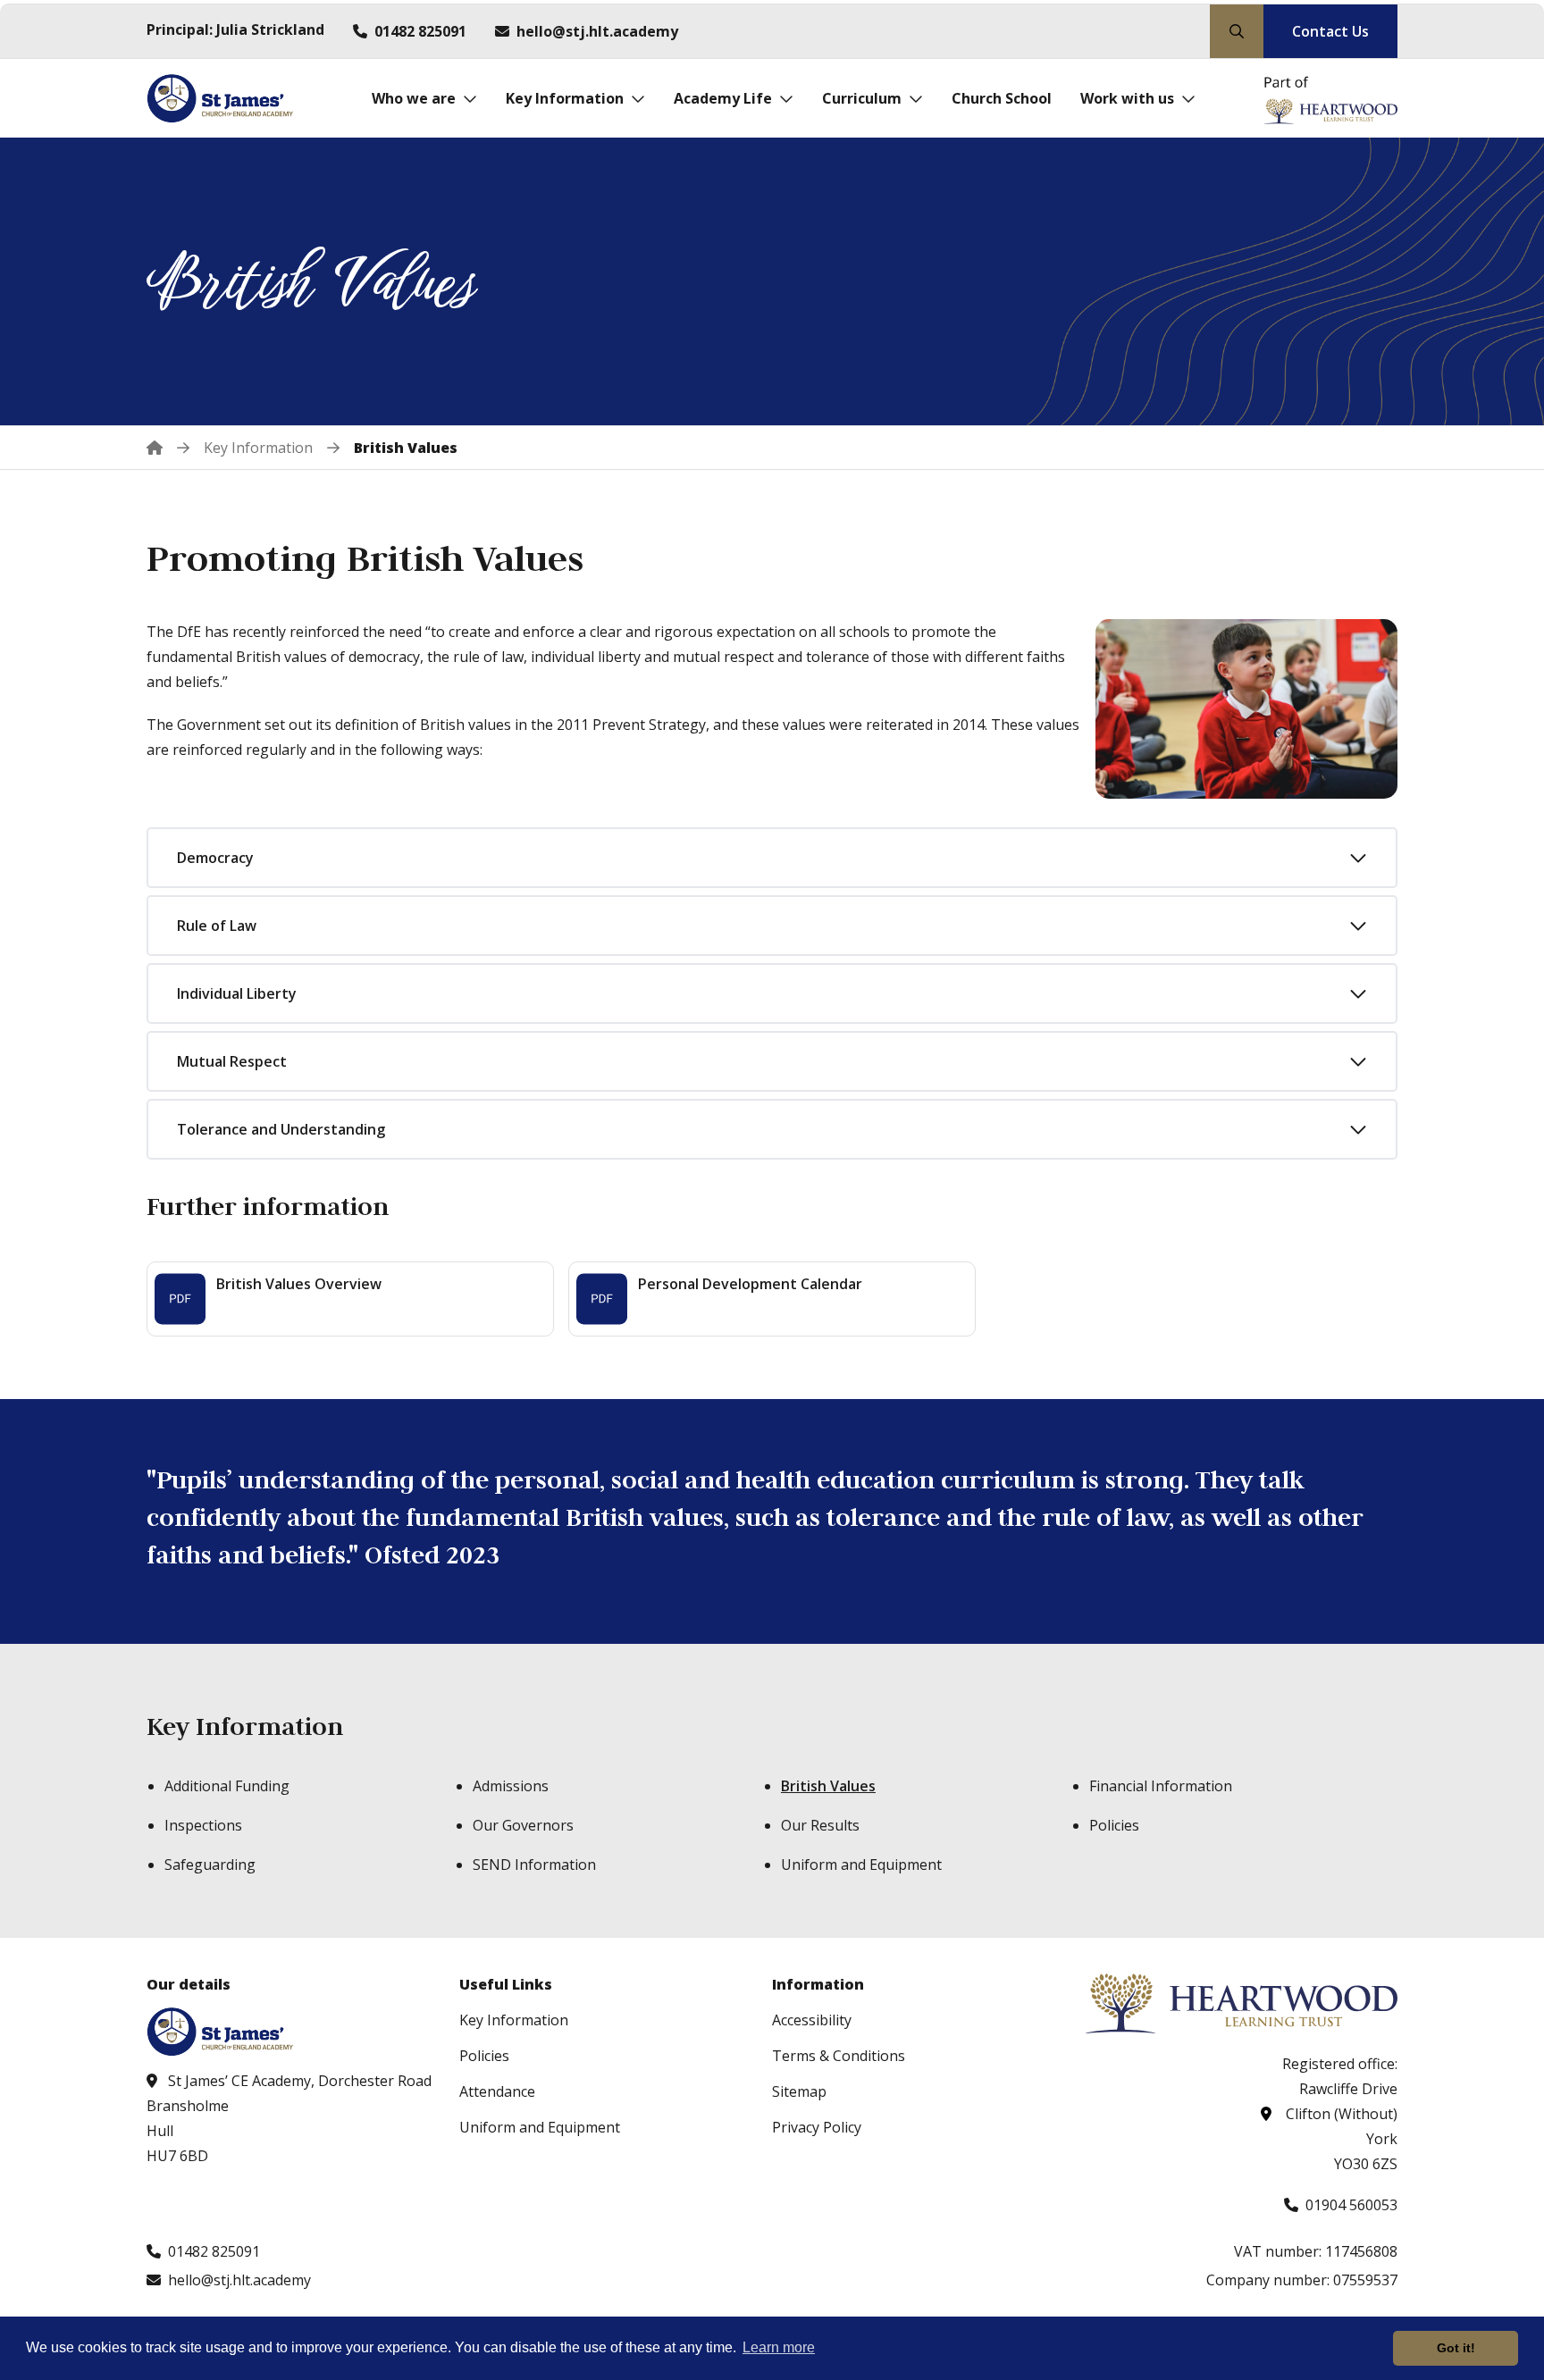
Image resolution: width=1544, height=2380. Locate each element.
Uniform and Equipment (861, 1865)
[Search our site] (1237, 31)
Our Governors (523, 1825)
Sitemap (799, 2091)
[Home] (168, 448)
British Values (828, 1786)
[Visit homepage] (225, 98)
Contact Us (1330, 31)
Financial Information (1161, 1786)
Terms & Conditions (839, 2056)
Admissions (511, 1786)
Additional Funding (227, 1786)
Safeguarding (210, 1865)
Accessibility (812, 2020)
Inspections (203, 1825)
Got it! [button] (1456, 2348)
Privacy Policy (817, 2127)
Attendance (497, 2091)
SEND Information (534, 1865)
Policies (1114, 1825)
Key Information (245, 1726)
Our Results (820, 1825)
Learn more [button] (779, 2347)
